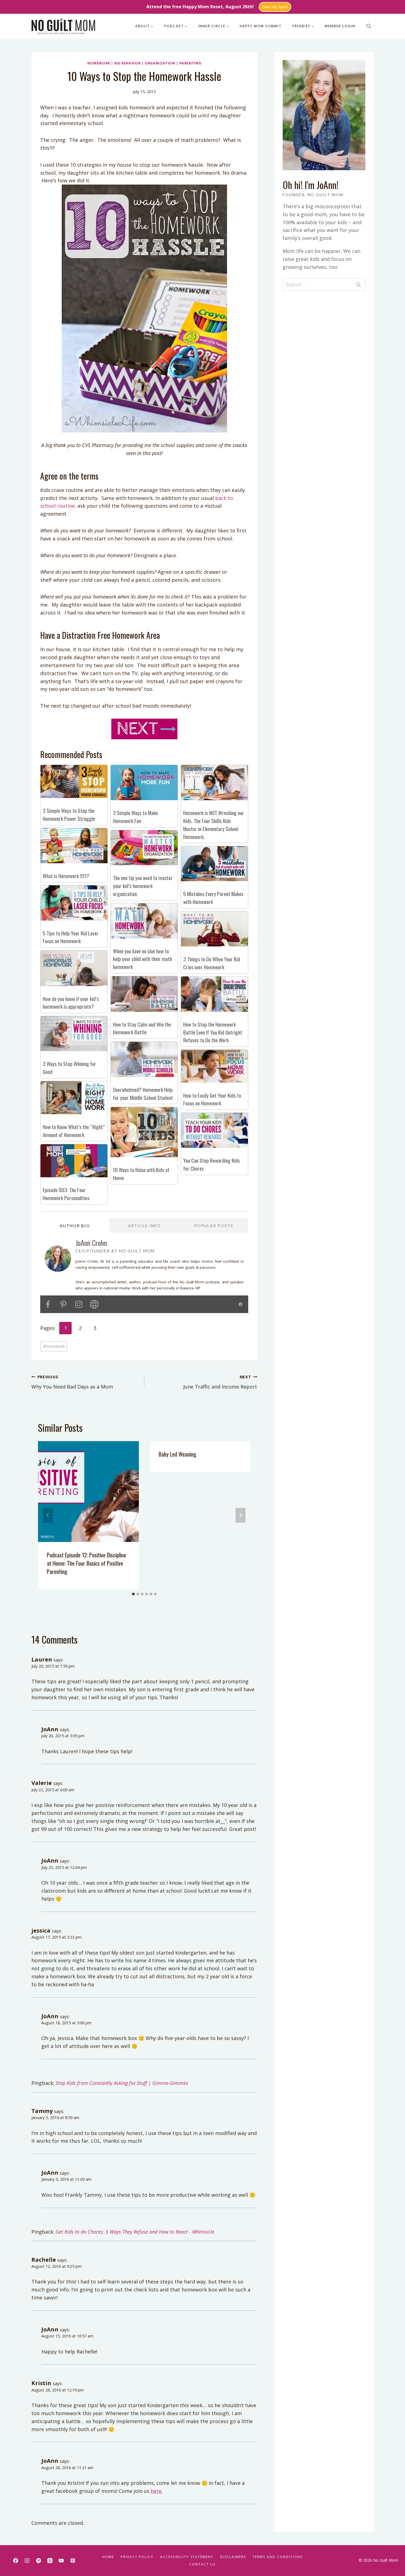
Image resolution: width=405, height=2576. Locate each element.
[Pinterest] (73, 2561)
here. (157, 2491)
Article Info (144, 1226)
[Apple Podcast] (50, 2561)
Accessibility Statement (187, 2557)
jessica (41, 1930)
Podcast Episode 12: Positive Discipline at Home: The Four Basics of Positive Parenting (87, 1563)
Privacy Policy (137, 2557)
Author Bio (75, 1226)
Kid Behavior (128, 63)
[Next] (241, 1515)
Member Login (340, 26)
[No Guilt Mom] (63, 26)
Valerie (42, 1783)
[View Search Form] (369, 26)
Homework (99, 63)
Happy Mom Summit (261, 26)
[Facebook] (16, 2561)
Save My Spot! (275, 7)
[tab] (133, 1594)
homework (54, 1346)
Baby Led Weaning (177, 1454)
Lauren (42, 1659)
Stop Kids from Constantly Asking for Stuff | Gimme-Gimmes (122, 2083)
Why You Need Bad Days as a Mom (72, 1382)
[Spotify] (39, 2561)
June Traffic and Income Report (220, 1382)
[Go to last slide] (48, 1515)
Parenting (190, 63)
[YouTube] (61, 2561)
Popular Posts (214, 1226)
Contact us (202, 2564)
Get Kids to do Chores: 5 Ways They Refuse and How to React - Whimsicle (135, 2232)
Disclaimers (233, 2557)
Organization (160, 63)
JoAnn (50, 1729)
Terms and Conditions (278, 2557)
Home (108, 2557)
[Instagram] (27, 2561)
